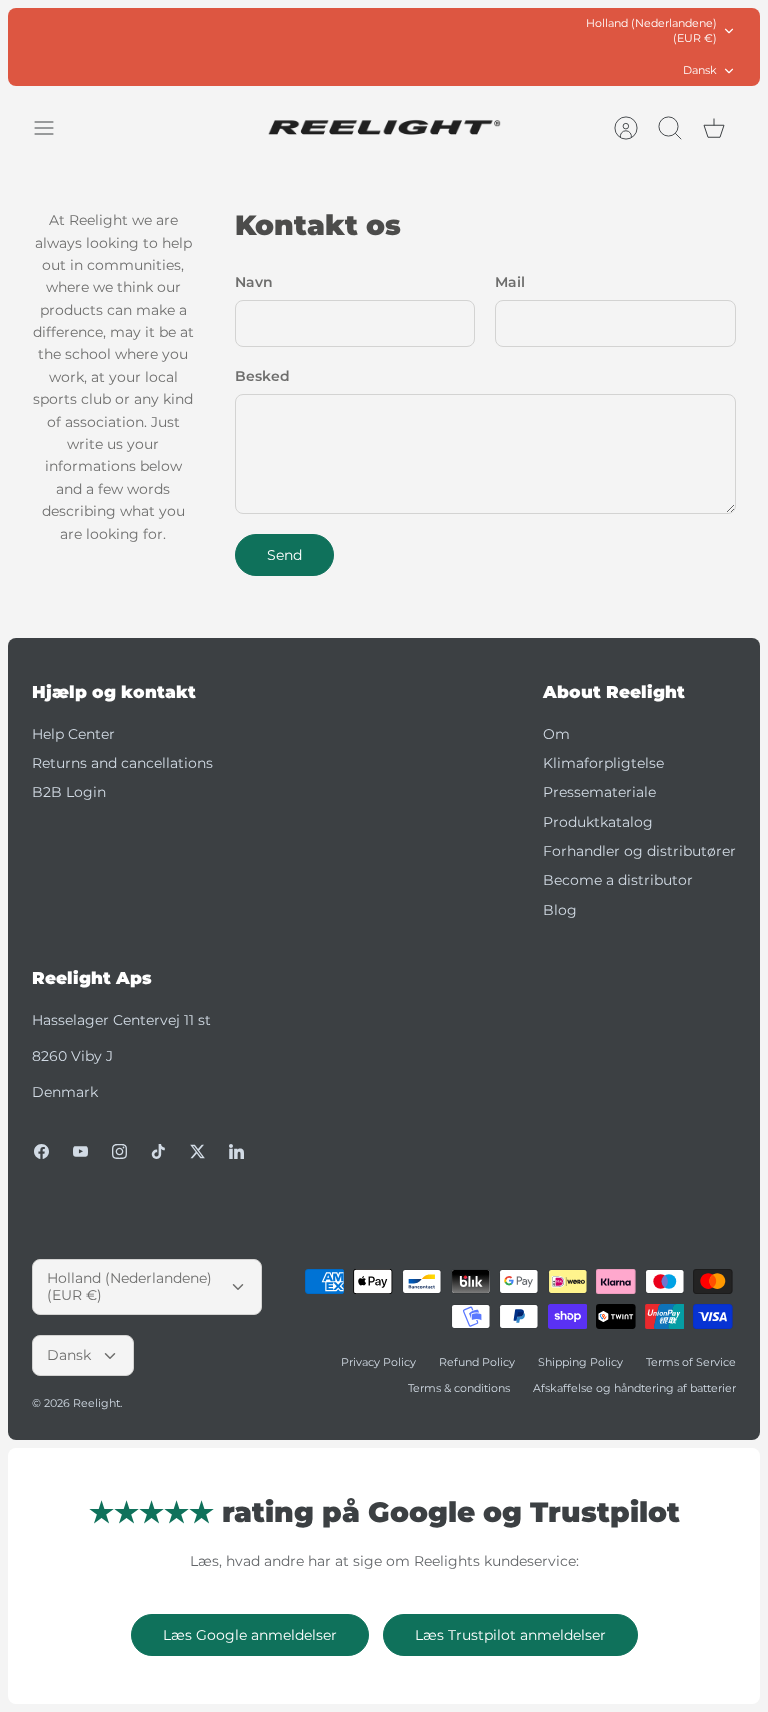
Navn (254, 282)
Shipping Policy (580, 1362)
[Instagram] (119, 1151)
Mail (510, 282)
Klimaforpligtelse (603, 763)
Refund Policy (477, 1362)
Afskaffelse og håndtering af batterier (634, 1388)
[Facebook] (41, 1151)
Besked (262, 376)
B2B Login (69, 792)
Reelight (96, 1403)
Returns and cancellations (122, 763)
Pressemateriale (599, 792)
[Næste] (545, 47)
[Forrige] (223, 47)
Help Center (73, 734)
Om (556, 734)
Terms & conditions (459, 1388)
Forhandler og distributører (639, 851)
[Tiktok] (158, 1151)
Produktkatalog (598, 822)
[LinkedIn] (236, 1151)
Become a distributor (618, 880)
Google (464, 49)
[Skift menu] (54, 128)
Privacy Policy (378, 1362)
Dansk (700, 70)
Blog (560, 910)
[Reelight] (384, 127)
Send (284, 555)
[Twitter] (197, 1151)
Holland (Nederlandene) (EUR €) (651, 30)
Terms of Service (691, 1362)
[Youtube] (80, 1151)
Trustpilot (395, 49)
